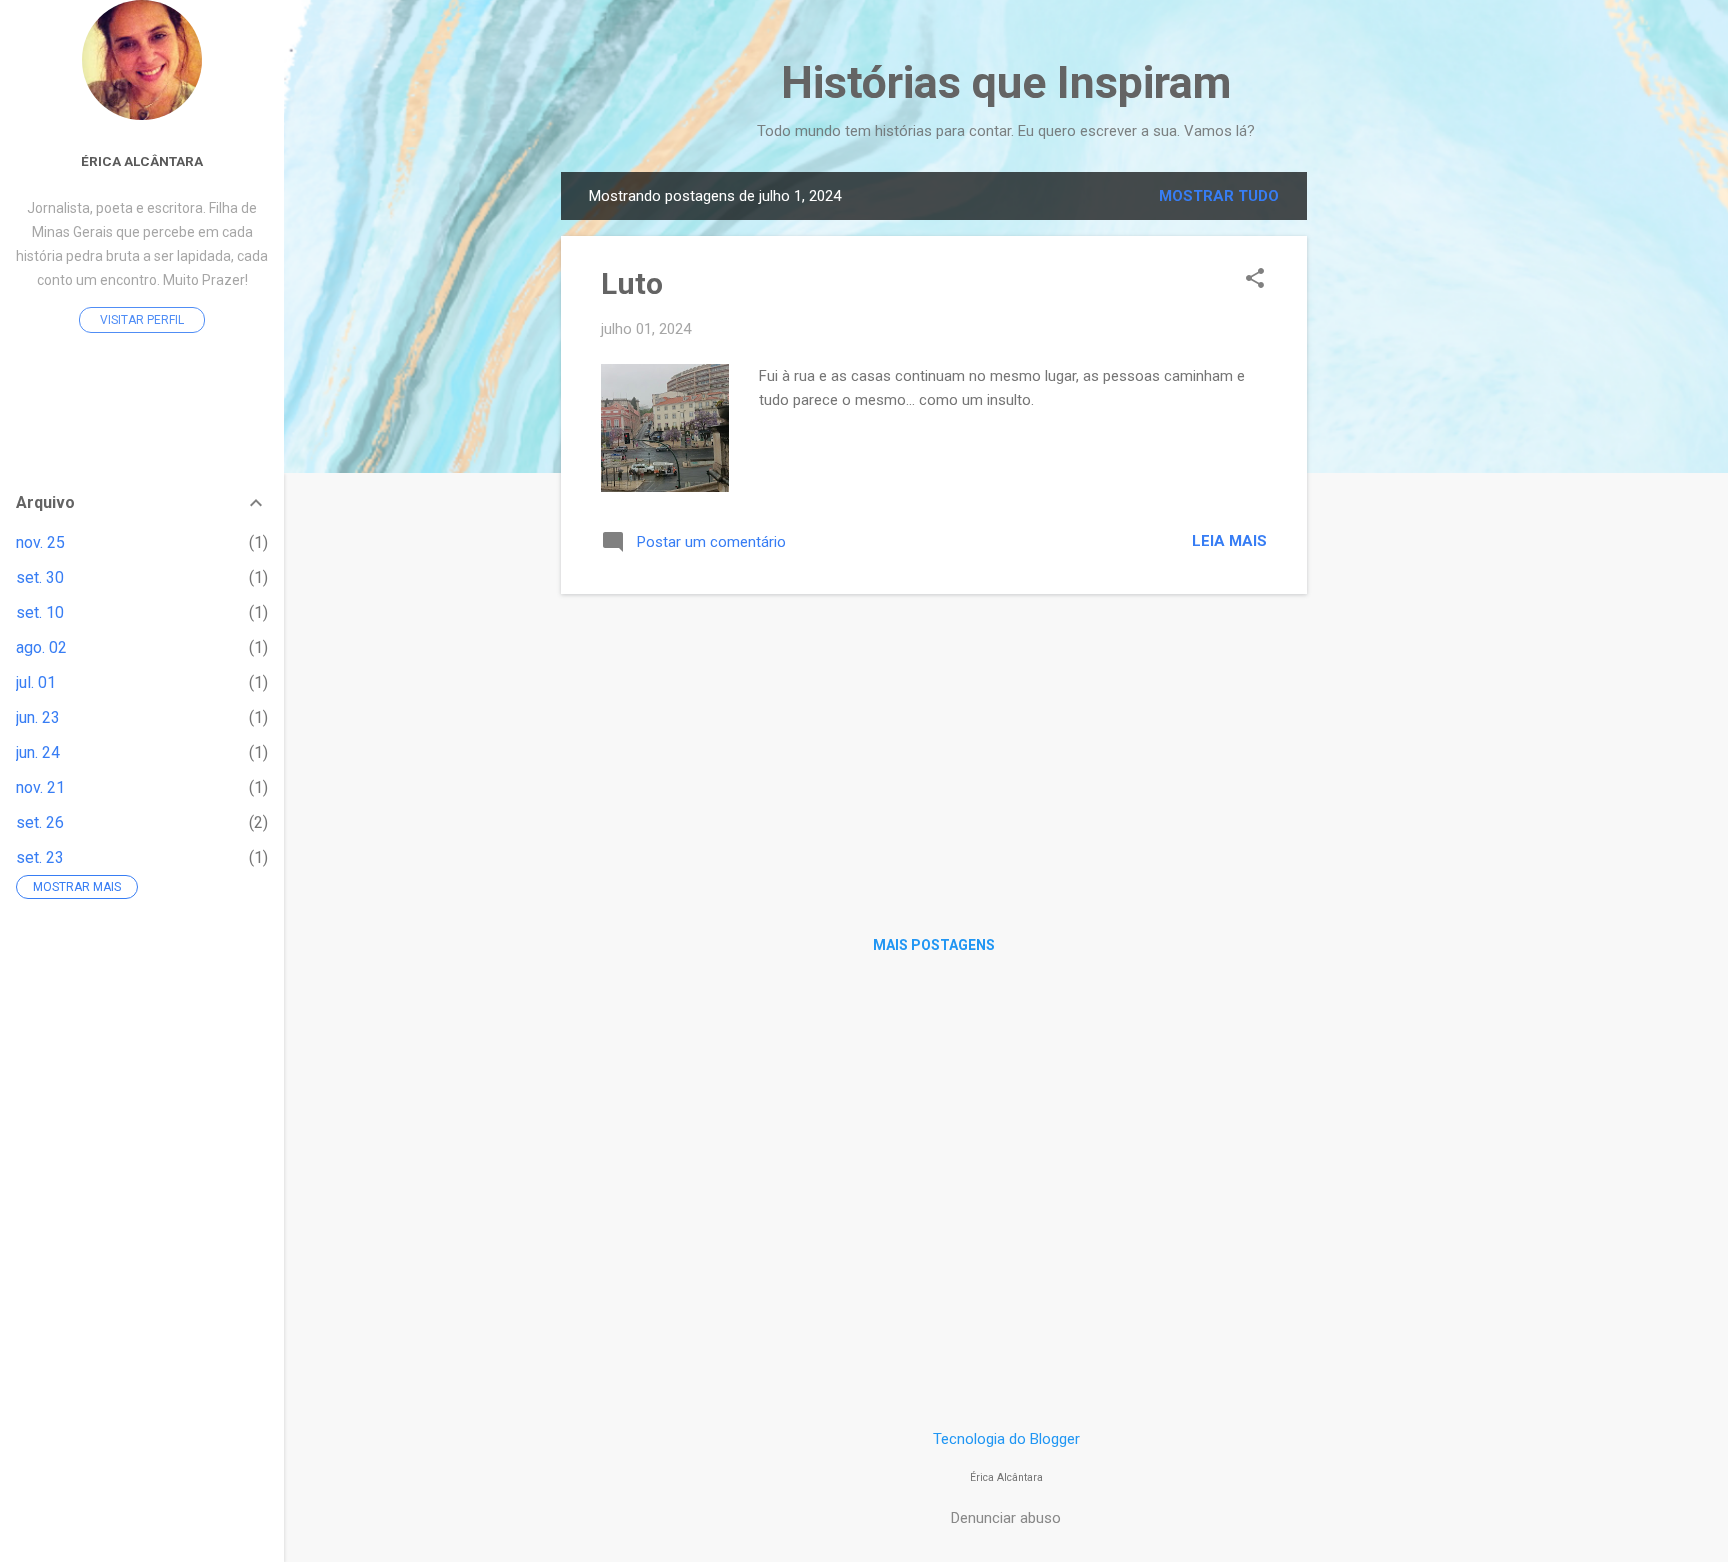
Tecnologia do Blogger (1006, 1439)
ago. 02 (41, 647)
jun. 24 (38, 752)
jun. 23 (38, 717)
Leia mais (1229, 541)
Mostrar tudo (1219, 196)
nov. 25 (40, 542)
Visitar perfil (142, 320)
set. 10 (40, 612)
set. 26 (40, 822)
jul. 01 (36, 682)
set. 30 (40, 577)
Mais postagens (934, 945)
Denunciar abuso (1006, 1518)
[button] (1255, 280)
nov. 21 (40, 787)
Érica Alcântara (142, 161)
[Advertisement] (1387, 472)
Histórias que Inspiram (1006, 82)
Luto (632, 283)
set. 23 (40, 857)
